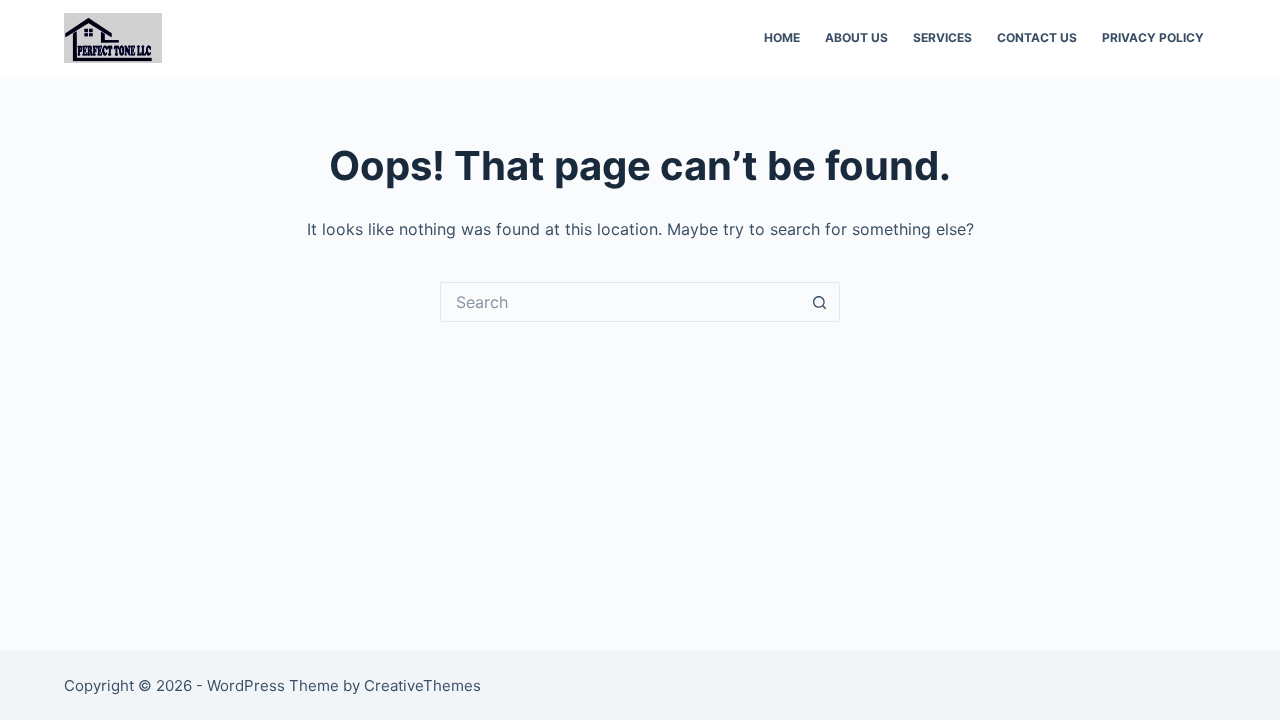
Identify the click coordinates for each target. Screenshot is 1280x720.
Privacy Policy (1153, 37)
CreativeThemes (422, 685)
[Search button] (820, 302)
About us (856, 37)
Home (782, 37)
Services (942, 37)
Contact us (1037, 37)
